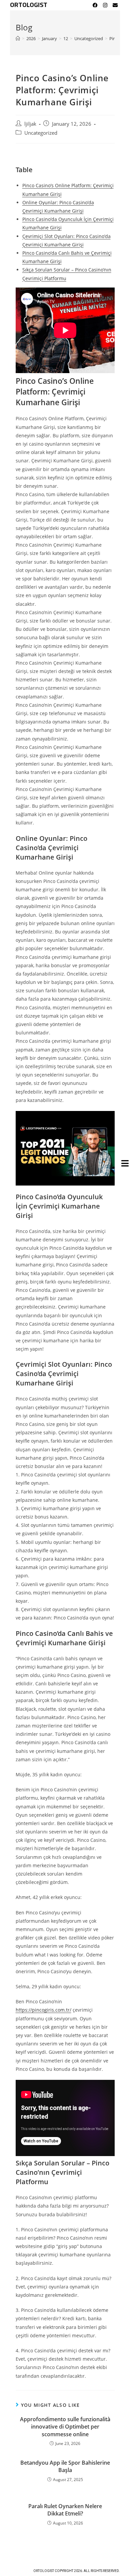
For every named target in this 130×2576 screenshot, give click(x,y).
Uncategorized (41, 133)
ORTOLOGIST (29, 5)
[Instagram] (105, 5)
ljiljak (30, 124)
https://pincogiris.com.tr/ (43, 2010)
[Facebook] (95, 5)
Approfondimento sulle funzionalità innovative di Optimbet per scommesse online (65, 2427)
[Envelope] (115, 5)
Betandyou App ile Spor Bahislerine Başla (65, 2466)
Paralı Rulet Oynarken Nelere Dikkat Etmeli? (65, 2510)
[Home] (18, 38)
